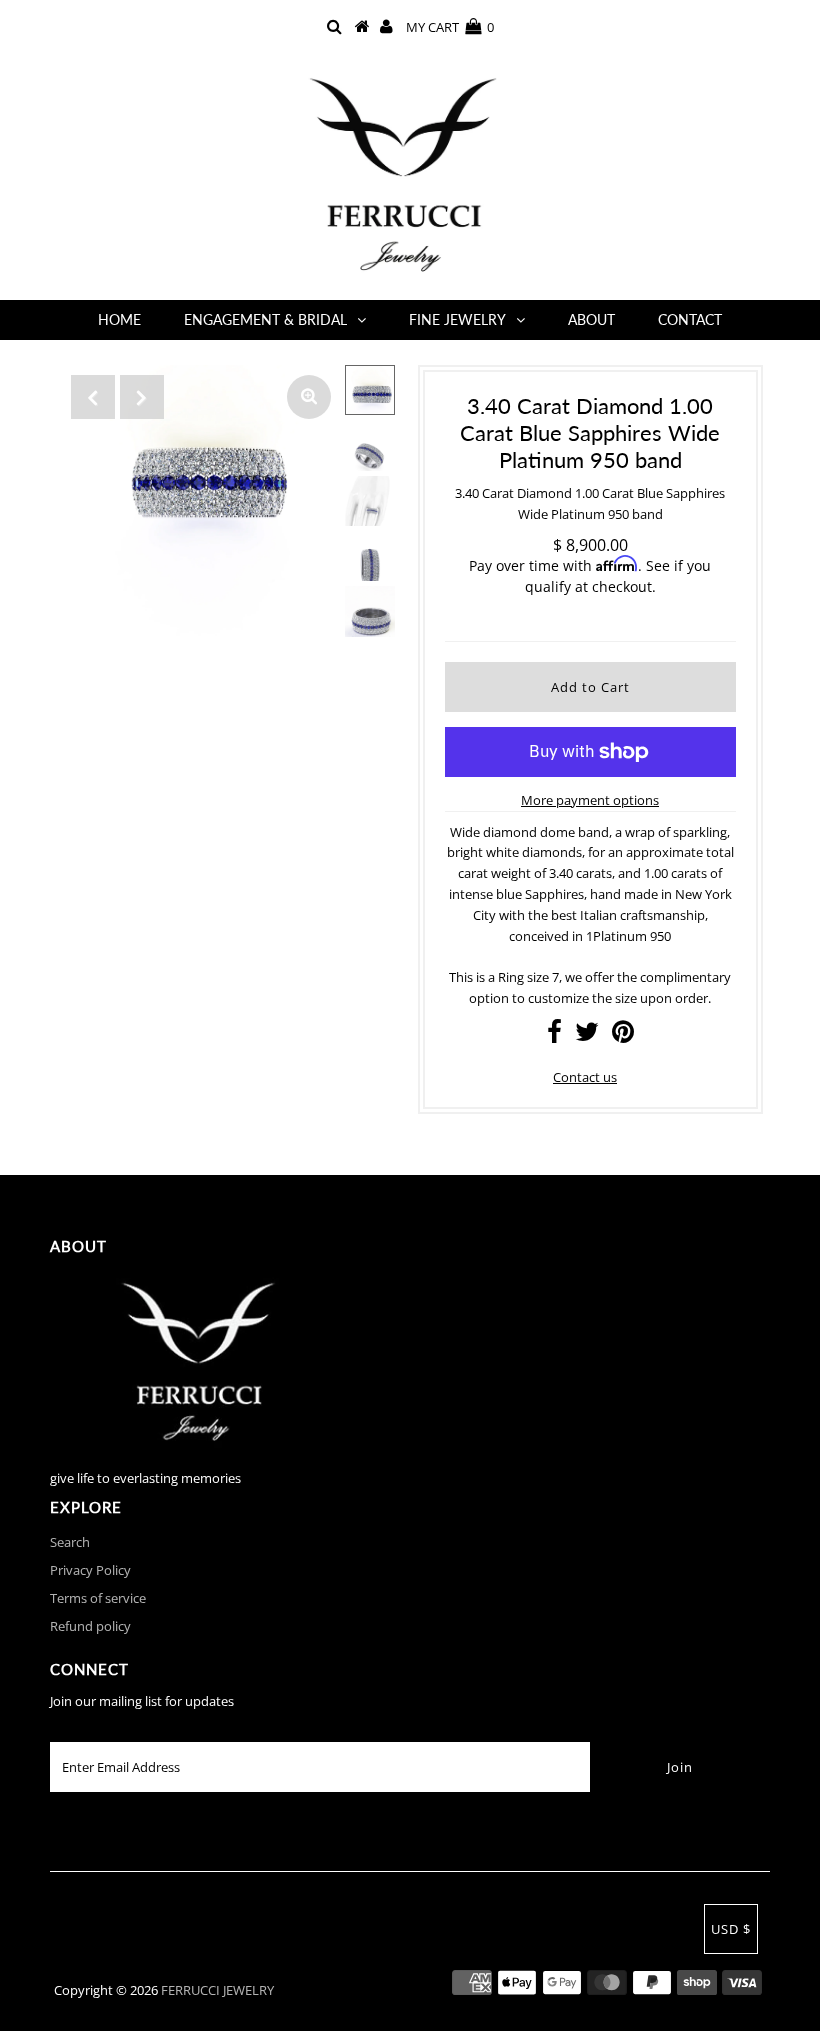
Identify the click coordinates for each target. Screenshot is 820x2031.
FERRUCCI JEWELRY (217, 1990)
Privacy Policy (90, 1570)
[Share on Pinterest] (623, 1036)
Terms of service (98, 1598)
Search (70, 1542)
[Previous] (93, 397)
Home (119, 319)
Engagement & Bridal (265, 319)
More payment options (590, 800)
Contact (690, 319)
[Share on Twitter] (587, 1036)
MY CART (450, 27)
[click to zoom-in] (309, 397)
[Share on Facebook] (554, 1036)
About (591, 319)
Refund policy (90, 1626)
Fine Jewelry (457, 319)
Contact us (585, 1077)
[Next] (142, 397)
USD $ (731, 1929)
